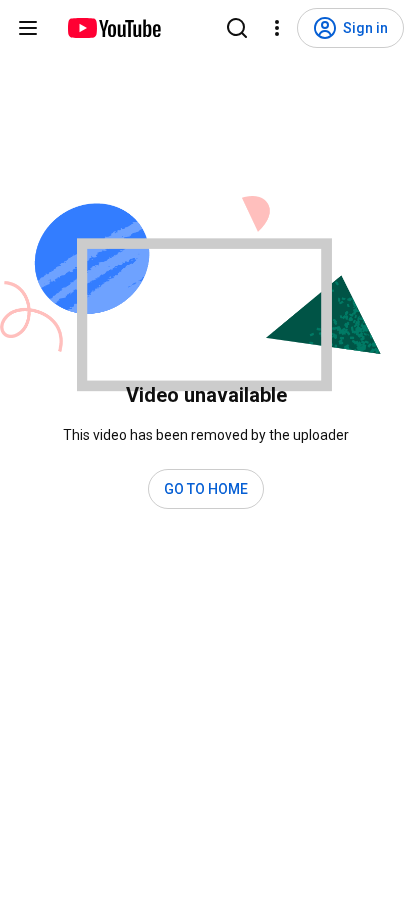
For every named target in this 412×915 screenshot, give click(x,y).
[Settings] (277, 28)
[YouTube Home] (113, 28)
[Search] (237, 28)
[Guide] (28, 28)
